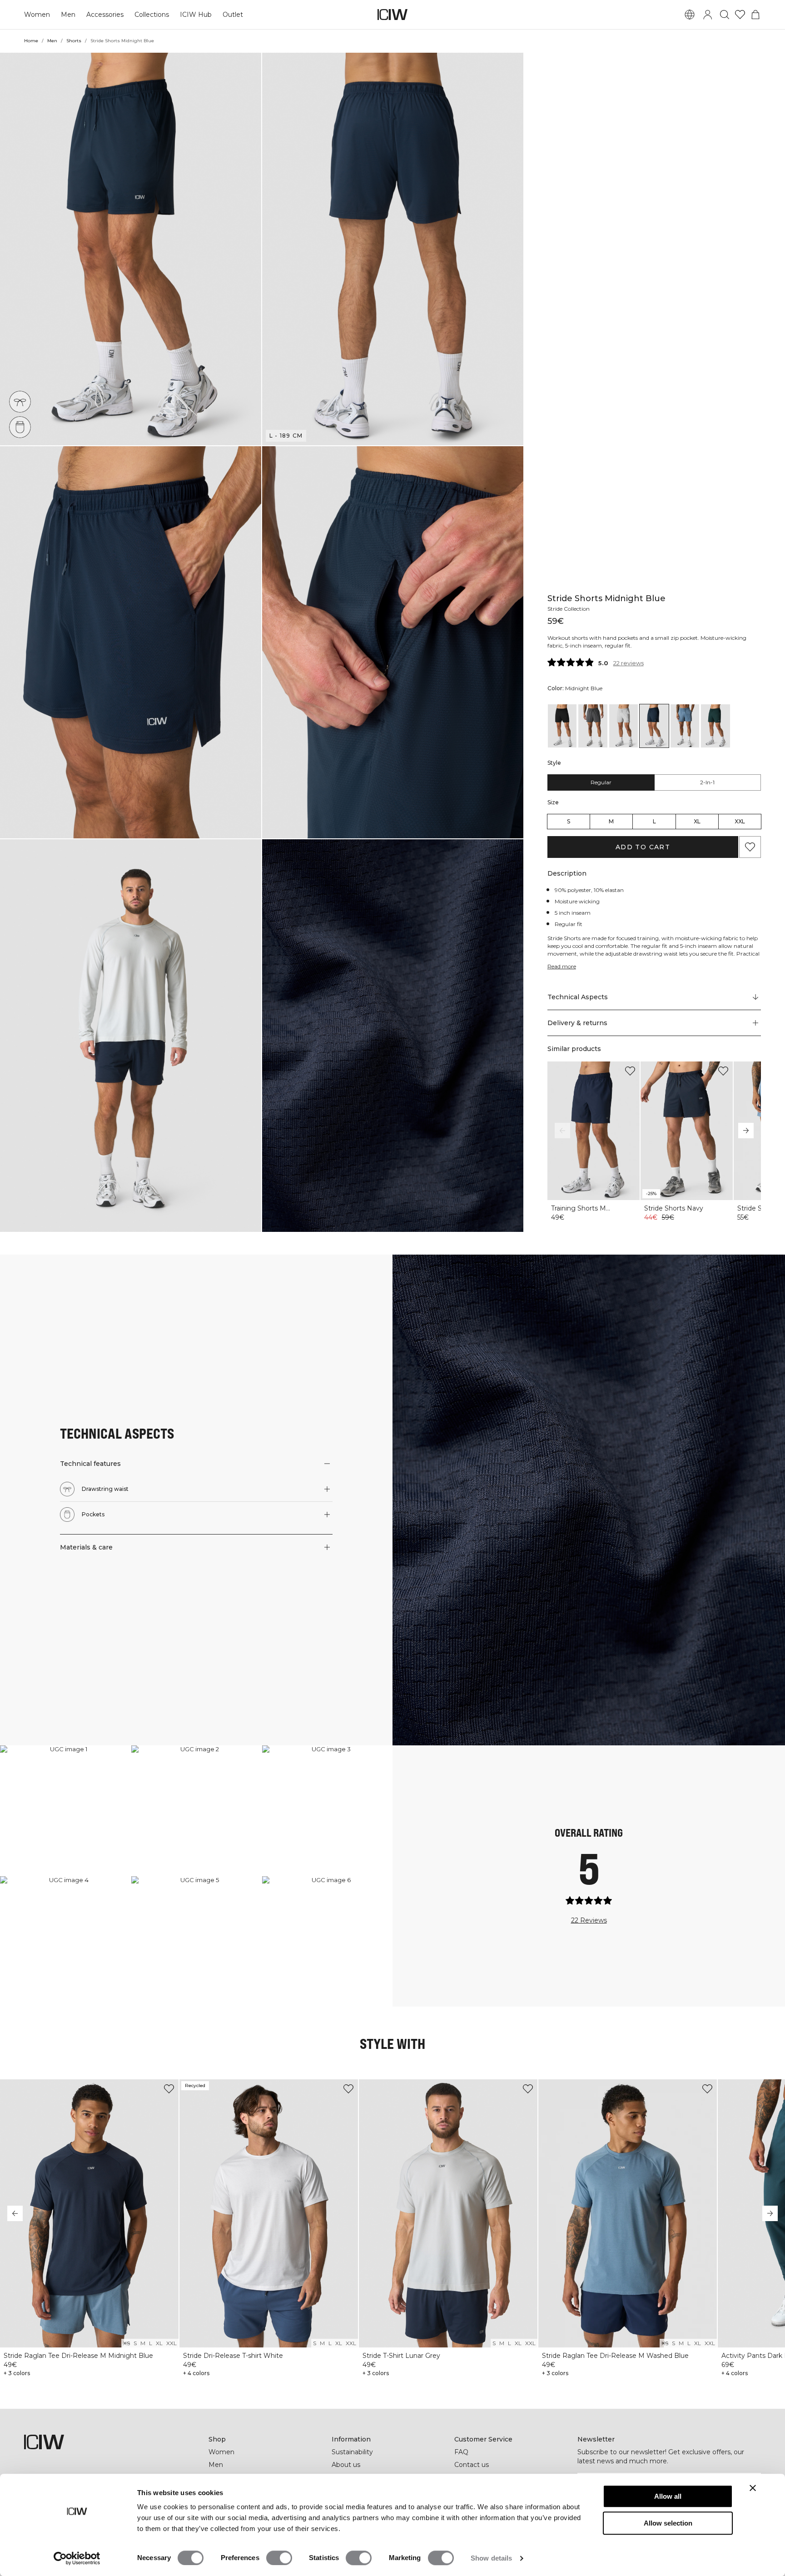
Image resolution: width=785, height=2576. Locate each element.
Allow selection (668, 2523)
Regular (601, 782)
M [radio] (611, 821)
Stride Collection (569, 609)
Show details (491, 2558)
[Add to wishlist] (630, 1071)
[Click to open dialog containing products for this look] (65, 1811)
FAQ (461, 2452)
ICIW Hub (196, 15)
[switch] (279, 2558)
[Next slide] (746, 1131)
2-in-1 (707, 782)
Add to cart (643, 847)
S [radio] (569, 821)
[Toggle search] (725, 15)
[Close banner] (753, 2488)
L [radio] (654, 821)
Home (31, 41)
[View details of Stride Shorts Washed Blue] (685, 726)
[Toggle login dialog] (708, 15)
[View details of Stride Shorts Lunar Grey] (624, 726)
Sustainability (352, 2452)
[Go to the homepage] (392, 15)
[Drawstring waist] (20, 402)
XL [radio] (697, 821)
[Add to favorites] (750, 847)
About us (346, 2465)
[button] (131, 249)
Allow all (668, 2496)
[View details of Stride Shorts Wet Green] (715, 726)
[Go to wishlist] (740, 15)
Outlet (233, 15)
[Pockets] (20, 427)
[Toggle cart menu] (755, 15)
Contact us (472, 2465)
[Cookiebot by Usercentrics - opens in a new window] (77, 2558)
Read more (562, 966)
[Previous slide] (562, 1131)
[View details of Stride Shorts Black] (562, 726)
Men (68, 15)
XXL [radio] (740, 821)
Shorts (74, 41)
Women (37, 15)
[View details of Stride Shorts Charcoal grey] (593, 726)
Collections (152, 15)
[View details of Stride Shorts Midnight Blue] (654, 726)
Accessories (105, 15)
